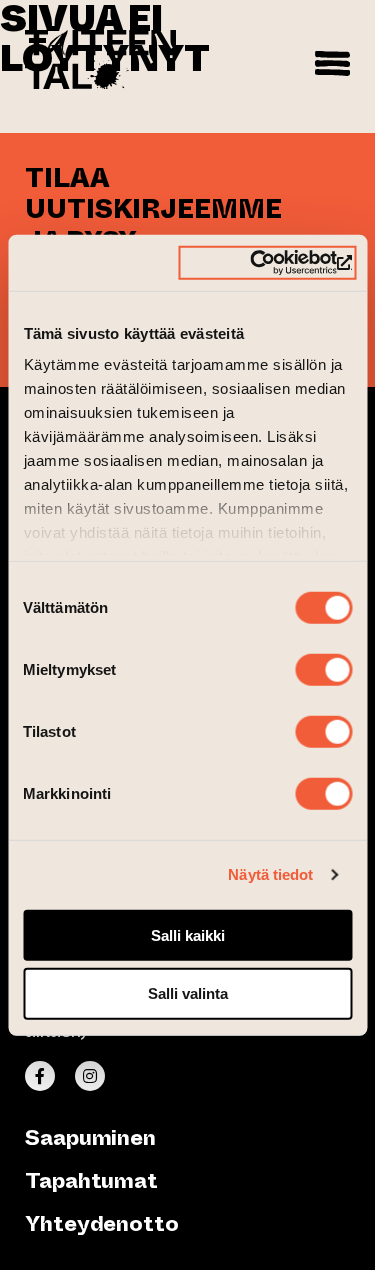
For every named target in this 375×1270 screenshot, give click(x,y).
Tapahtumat (91, 1180)
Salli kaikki (188, 934)
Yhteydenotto (102, 1223)
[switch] (323, 669)
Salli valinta (188, 993)
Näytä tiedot (270, 874)
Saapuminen (90, 1137)
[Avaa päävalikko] (332, 60)
